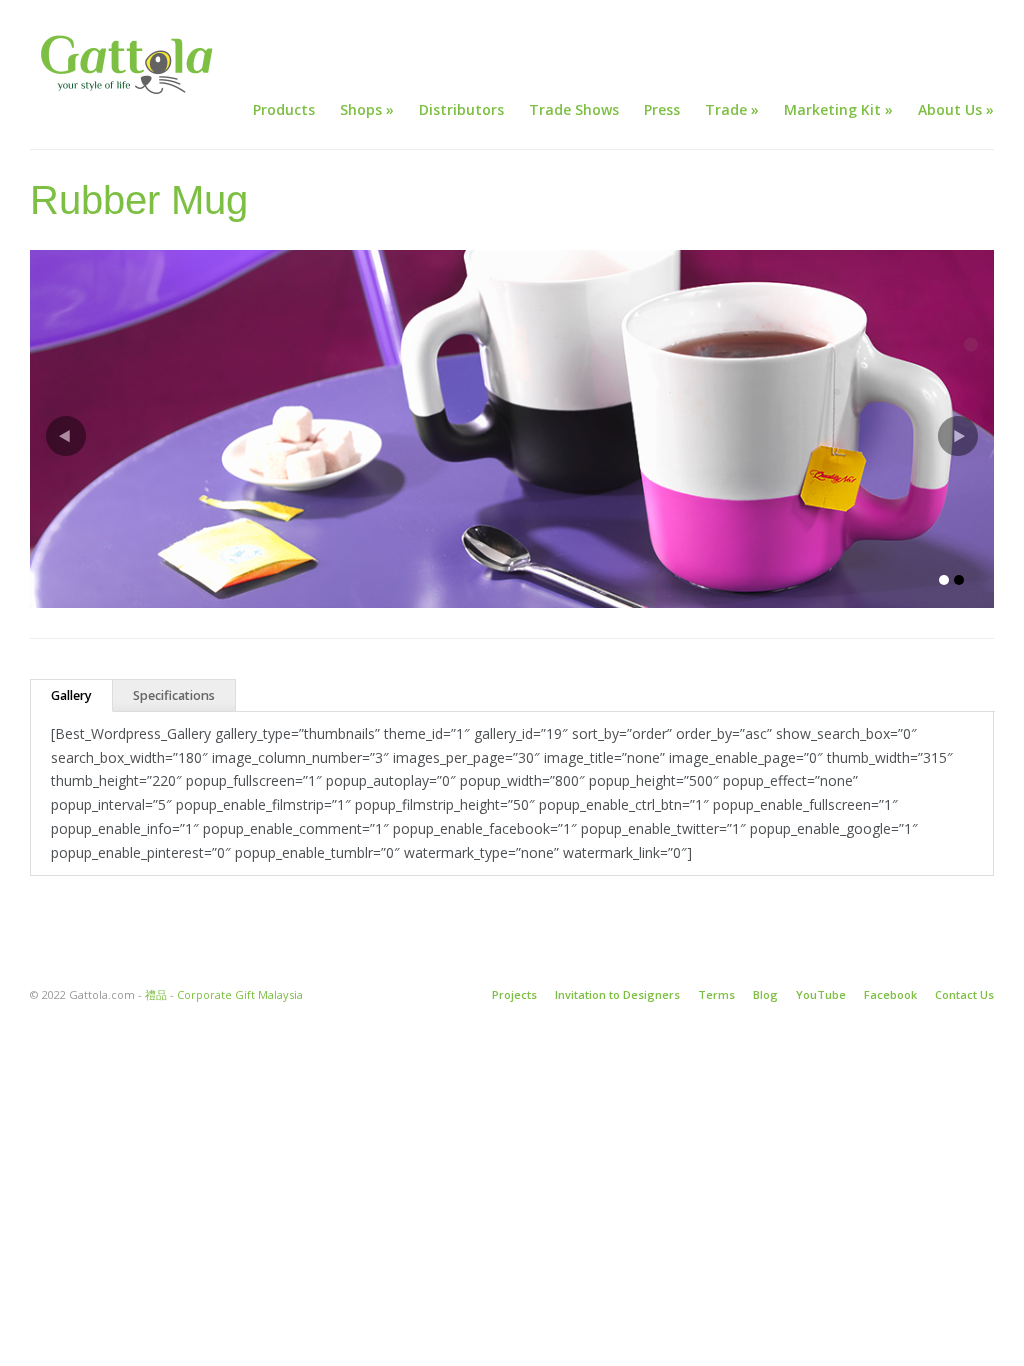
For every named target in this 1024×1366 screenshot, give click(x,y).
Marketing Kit (838, 109)
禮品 (156, 994)
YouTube (821, 994)
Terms (716, 994)
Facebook (890, 994)
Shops (367, 109)
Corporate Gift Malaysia (240, 994)
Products (284, 109)
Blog (765, 994)
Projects (514, 994)
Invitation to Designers (617, 994)
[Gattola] (130, 64)
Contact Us (964, 994)
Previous (66, 436)
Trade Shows (574, 109)
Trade (732, 109)
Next (958, 436)
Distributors (461, 109)
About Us (956, 109)
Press (662, 109)
